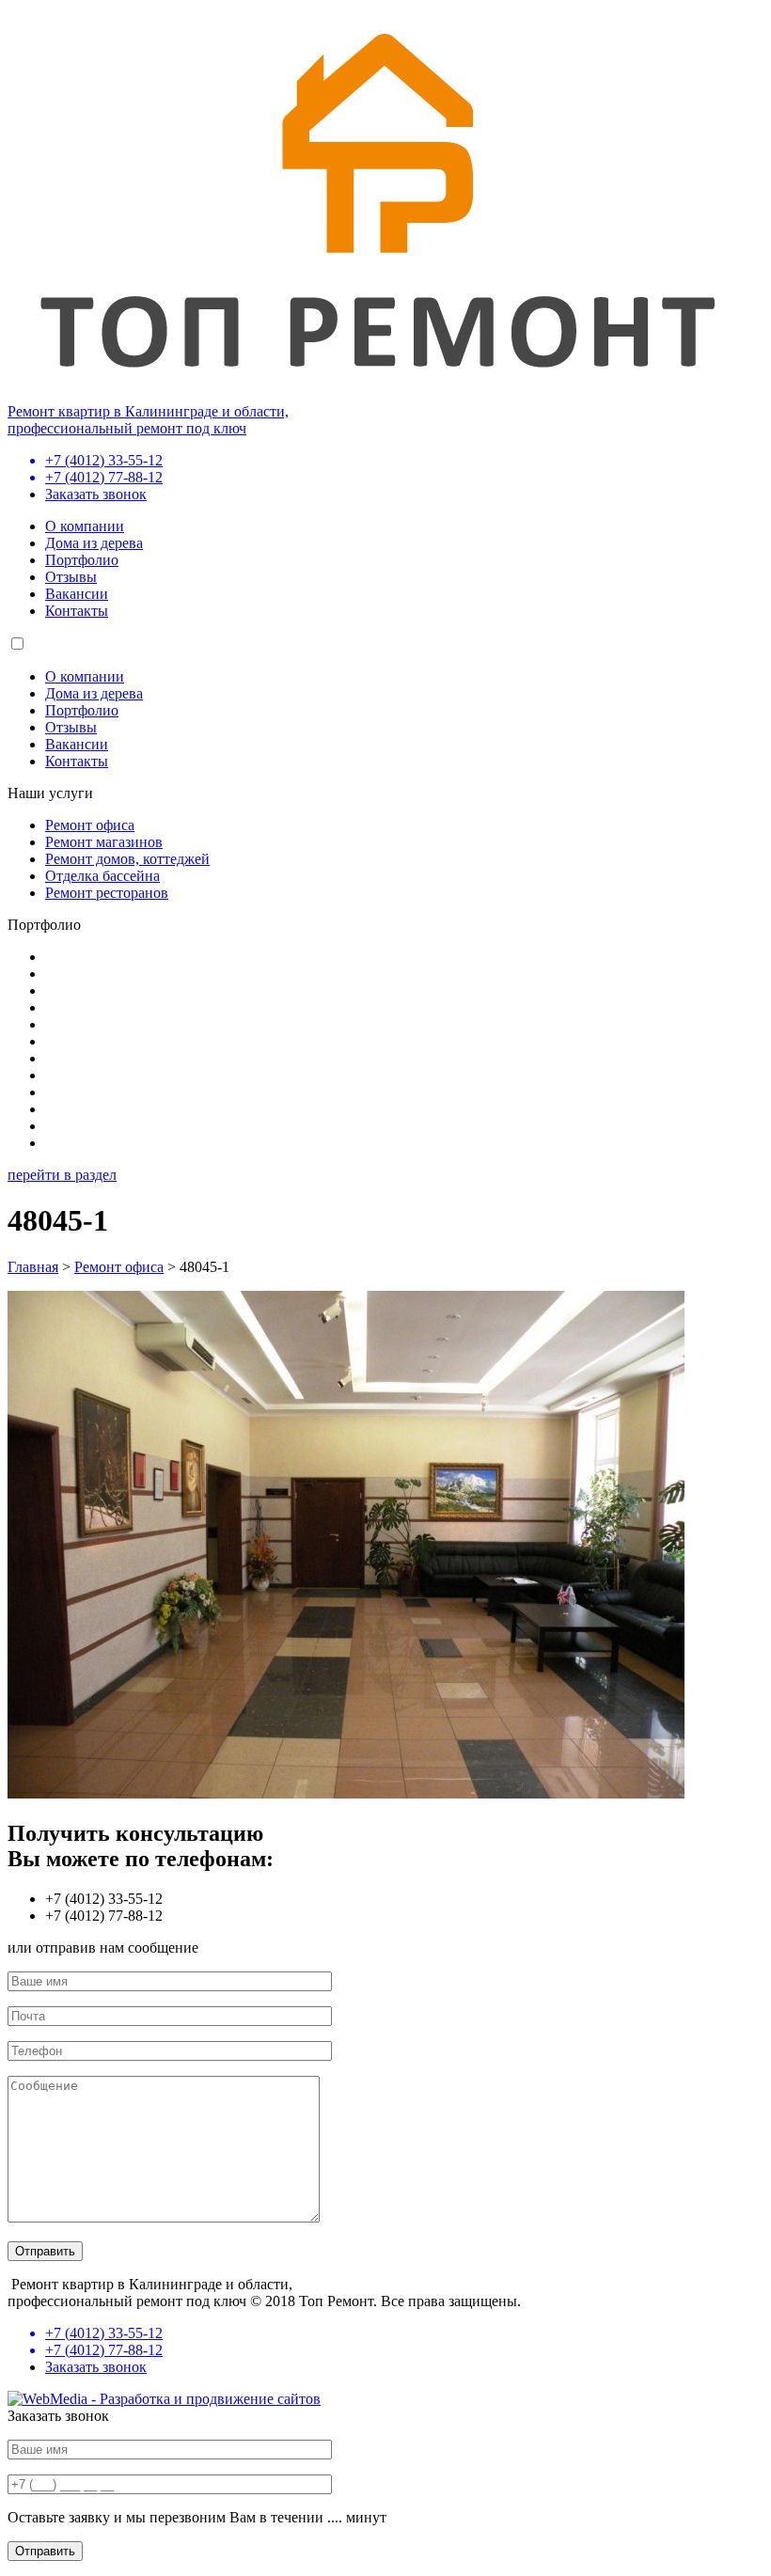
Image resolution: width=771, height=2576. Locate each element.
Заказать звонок (96, 494)
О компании (85, 526)
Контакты (77, 611)
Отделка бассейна (102, 876)
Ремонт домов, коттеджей (127, 859)
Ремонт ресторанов (107, 893)
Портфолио (82, 560)
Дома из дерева (94, 543)
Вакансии (77, 594)
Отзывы (71, 577)
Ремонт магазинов (104, 842)
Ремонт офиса (90, 825)
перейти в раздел (62, 1175)
